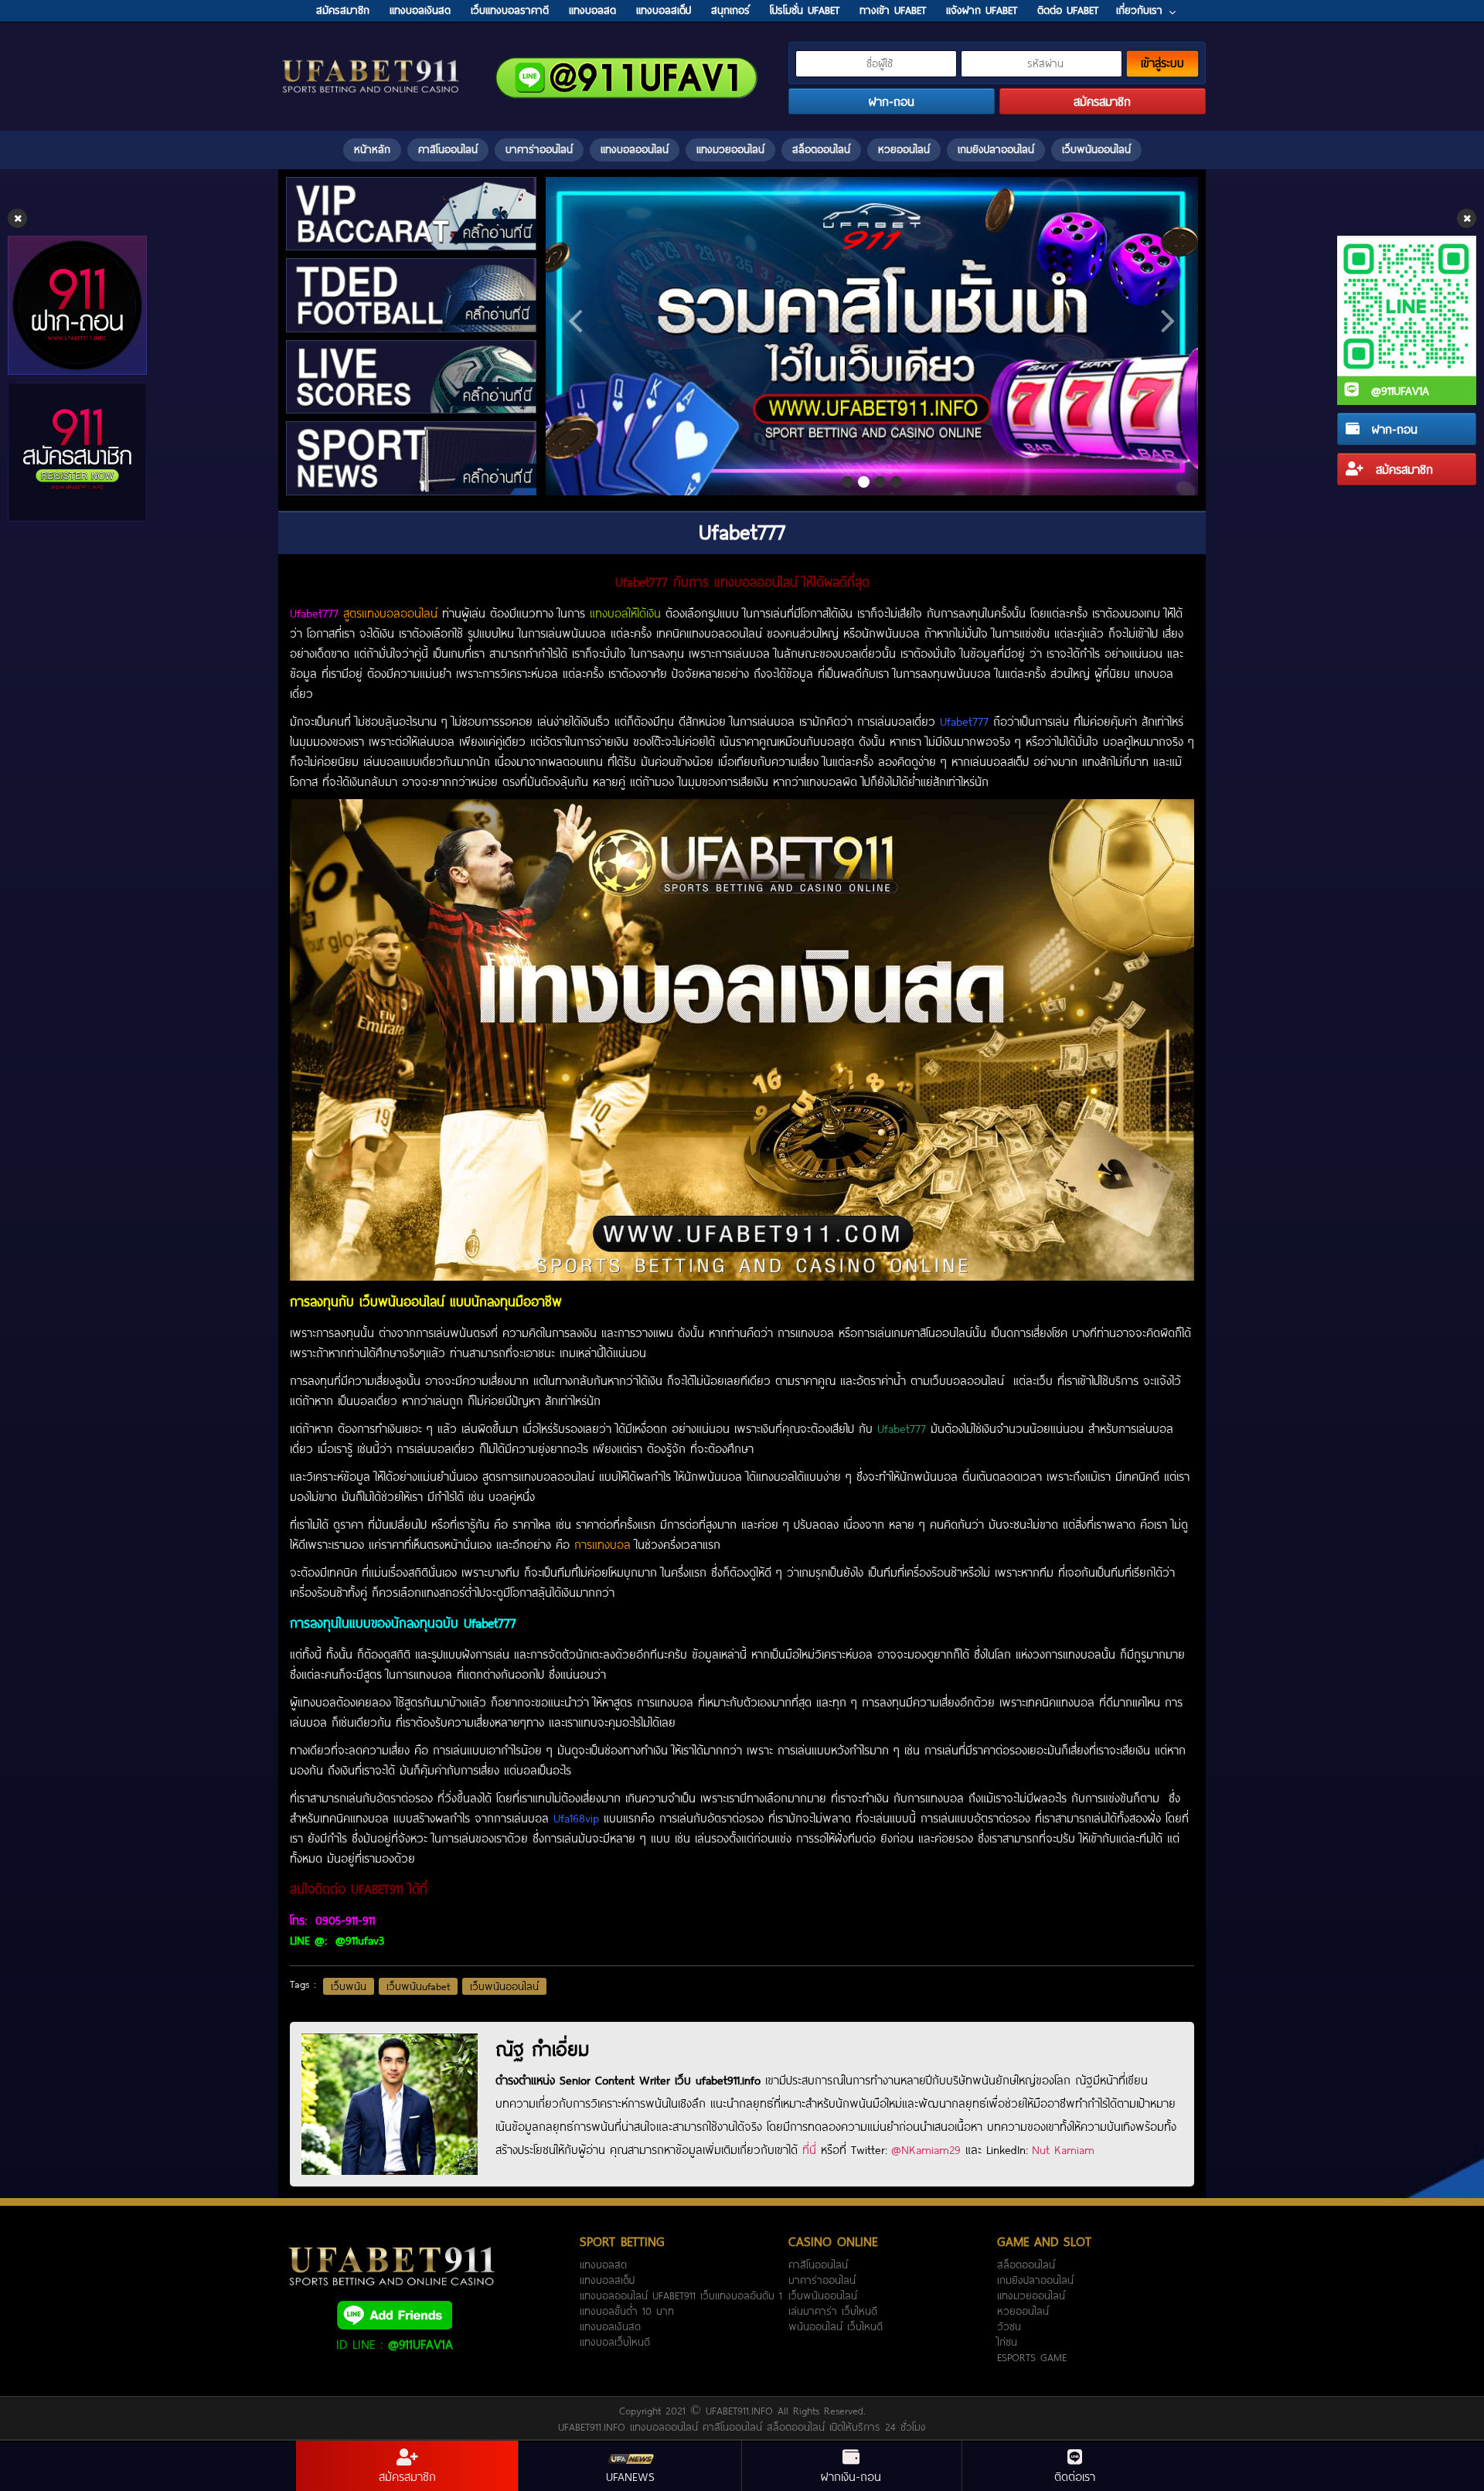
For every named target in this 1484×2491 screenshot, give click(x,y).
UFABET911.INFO (742, 2411)
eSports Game (1032, 2357)
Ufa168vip (576, 1818)
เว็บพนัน (349, 1986)
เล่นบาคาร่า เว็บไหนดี (833, 2311)
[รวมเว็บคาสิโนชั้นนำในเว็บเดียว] (872, 336)
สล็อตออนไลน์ (821, 149)
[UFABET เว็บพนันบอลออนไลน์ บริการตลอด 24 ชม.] (371, 61)
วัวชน (1009, 2326)
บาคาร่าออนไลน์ (539, 149)
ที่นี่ (809, 2149)
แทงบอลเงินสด (610, 2326)
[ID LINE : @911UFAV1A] (394, 2314)
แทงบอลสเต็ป (607, 2280)
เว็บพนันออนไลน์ (1096, 149)
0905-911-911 (343, 1920)
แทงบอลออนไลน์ (635, 149)
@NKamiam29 (926, 2149)
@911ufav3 (360, 1940)
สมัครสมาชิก (1402, 469)
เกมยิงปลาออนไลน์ (996, 149)
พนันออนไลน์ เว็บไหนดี (836, 2326)
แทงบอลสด (603, 2265)
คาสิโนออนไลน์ (448, 149)
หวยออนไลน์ (904, 149)
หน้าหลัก (372, 149)
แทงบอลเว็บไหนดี (615, 2342)
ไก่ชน (1007, 2342)
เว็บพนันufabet (418, 1986)
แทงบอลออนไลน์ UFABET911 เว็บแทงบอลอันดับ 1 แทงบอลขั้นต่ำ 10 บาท (681, 2303)
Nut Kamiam (1063, 2149)
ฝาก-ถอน (1392, 429)
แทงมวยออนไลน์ (730, 149)
